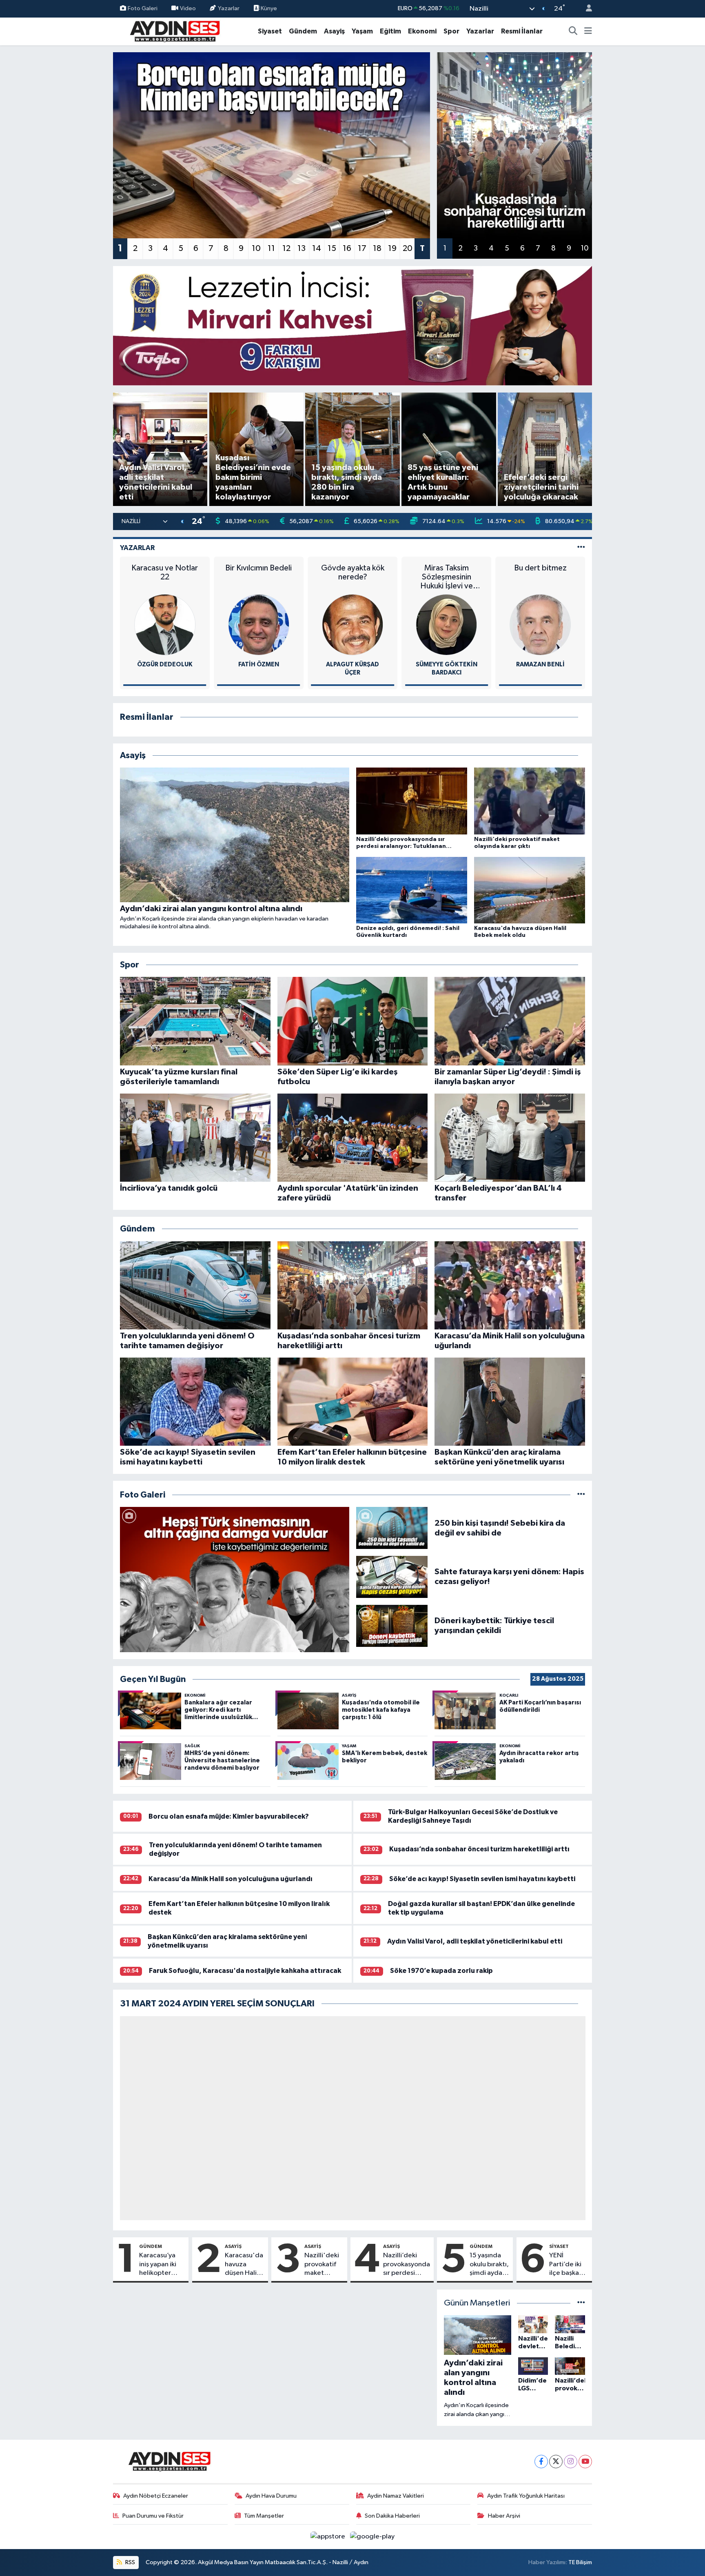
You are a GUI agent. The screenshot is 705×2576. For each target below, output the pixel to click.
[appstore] (329, 2537)
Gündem (303, 31)
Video (188, 8)
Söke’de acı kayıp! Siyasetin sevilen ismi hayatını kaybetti (482, 1879)
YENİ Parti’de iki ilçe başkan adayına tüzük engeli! (569, 2265)
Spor (451, 31)
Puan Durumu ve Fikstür (153, 2516)
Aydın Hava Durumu (271, 2496)
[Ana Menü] (588, 31)
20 (408, 249)
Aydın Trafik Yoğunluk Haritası (526, 2496)
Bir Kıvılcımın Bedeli (165, 568)
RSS (130, 2562)
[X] (556, 2462)
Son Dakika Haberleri (392, 2516)
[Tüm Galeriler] (581, 1495)
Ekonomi (422, 31)
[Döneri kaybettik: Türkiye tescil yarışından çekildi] (392, 1625)
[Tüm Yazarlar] (581, 548)
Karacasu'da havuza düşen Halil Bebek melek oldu (245, 2265)
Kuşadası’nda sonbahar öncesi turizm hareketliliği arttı (479, 1849)
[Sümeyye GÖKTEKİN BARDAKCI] (352, 625)
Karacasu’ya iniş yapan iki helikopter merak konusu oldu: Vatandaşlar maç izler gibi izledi (160, 2265)
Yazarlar (229, 8)
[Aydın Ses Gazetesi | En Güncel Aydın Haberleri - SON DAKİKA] (174, 31)
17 (362, 249)
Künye (268, 8)
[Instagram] (571, 2462)
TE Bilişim (580, 2562)
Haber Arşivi (504, 2516)
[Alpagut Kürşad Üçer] (259, 625)
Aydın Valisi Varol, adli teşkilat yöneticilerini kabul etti (475, 1941)
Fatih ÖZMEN (165, 665)
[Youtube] (585, 2462)
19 (392, 249)
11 (271, 249)
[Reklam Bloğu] (353, 325)
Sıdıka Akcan (540, 665)
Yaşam (362, 31)
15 (332, 249)
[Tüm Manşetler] (581, 2303)
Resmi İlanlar (522, 31)
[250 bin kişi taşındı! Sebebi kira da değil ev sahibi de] (392, 1528)
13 (302, 249)
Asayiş (334, 31)
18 (377, 249)
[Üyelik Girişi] (585, 9)
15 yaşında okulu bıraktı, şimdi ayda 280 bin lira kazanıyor (489, 2265)
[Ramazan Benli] (446, 625)
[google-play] (372, 2537)
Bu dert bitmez (447, 568)
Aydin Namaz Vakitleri (396, 2496)
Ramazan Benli (447, 665)
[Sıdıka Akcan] (540, 625)
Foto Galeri (143, 8)
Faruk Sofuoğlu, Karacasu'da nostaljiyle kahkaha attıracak (245, 1971)
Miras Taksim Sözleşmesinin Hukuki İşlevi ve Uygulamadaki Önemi (353, 577)
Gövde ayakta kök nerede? (258, 572)
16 (347, 249)
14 (317, 249)
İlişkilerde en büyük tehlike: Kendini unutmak (540, 577)
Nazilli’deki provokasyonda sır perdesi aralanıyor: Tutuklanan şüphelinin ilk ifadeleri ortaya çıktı (407, 2265)
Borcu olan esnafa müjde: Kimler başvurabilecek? (229, 1816)
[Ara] (573, 31)
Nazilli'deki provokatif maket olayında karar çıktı (322, 2265)
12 (286, 249)
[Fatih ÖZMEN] (165, 625)
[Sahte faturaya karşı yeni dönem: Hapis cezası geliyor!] (392, 1576)
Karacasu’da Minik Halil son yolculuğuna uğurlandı (231, 1879)
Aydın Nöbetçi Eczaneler (156, 2496)
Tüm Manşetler (264, 2516)
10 (256, 249)
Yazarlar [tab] (137, 548)
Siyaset (270, 31)
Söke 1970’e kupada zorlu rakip (441, 1971)
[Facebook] (541, 2462)
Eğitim (390, 31)
